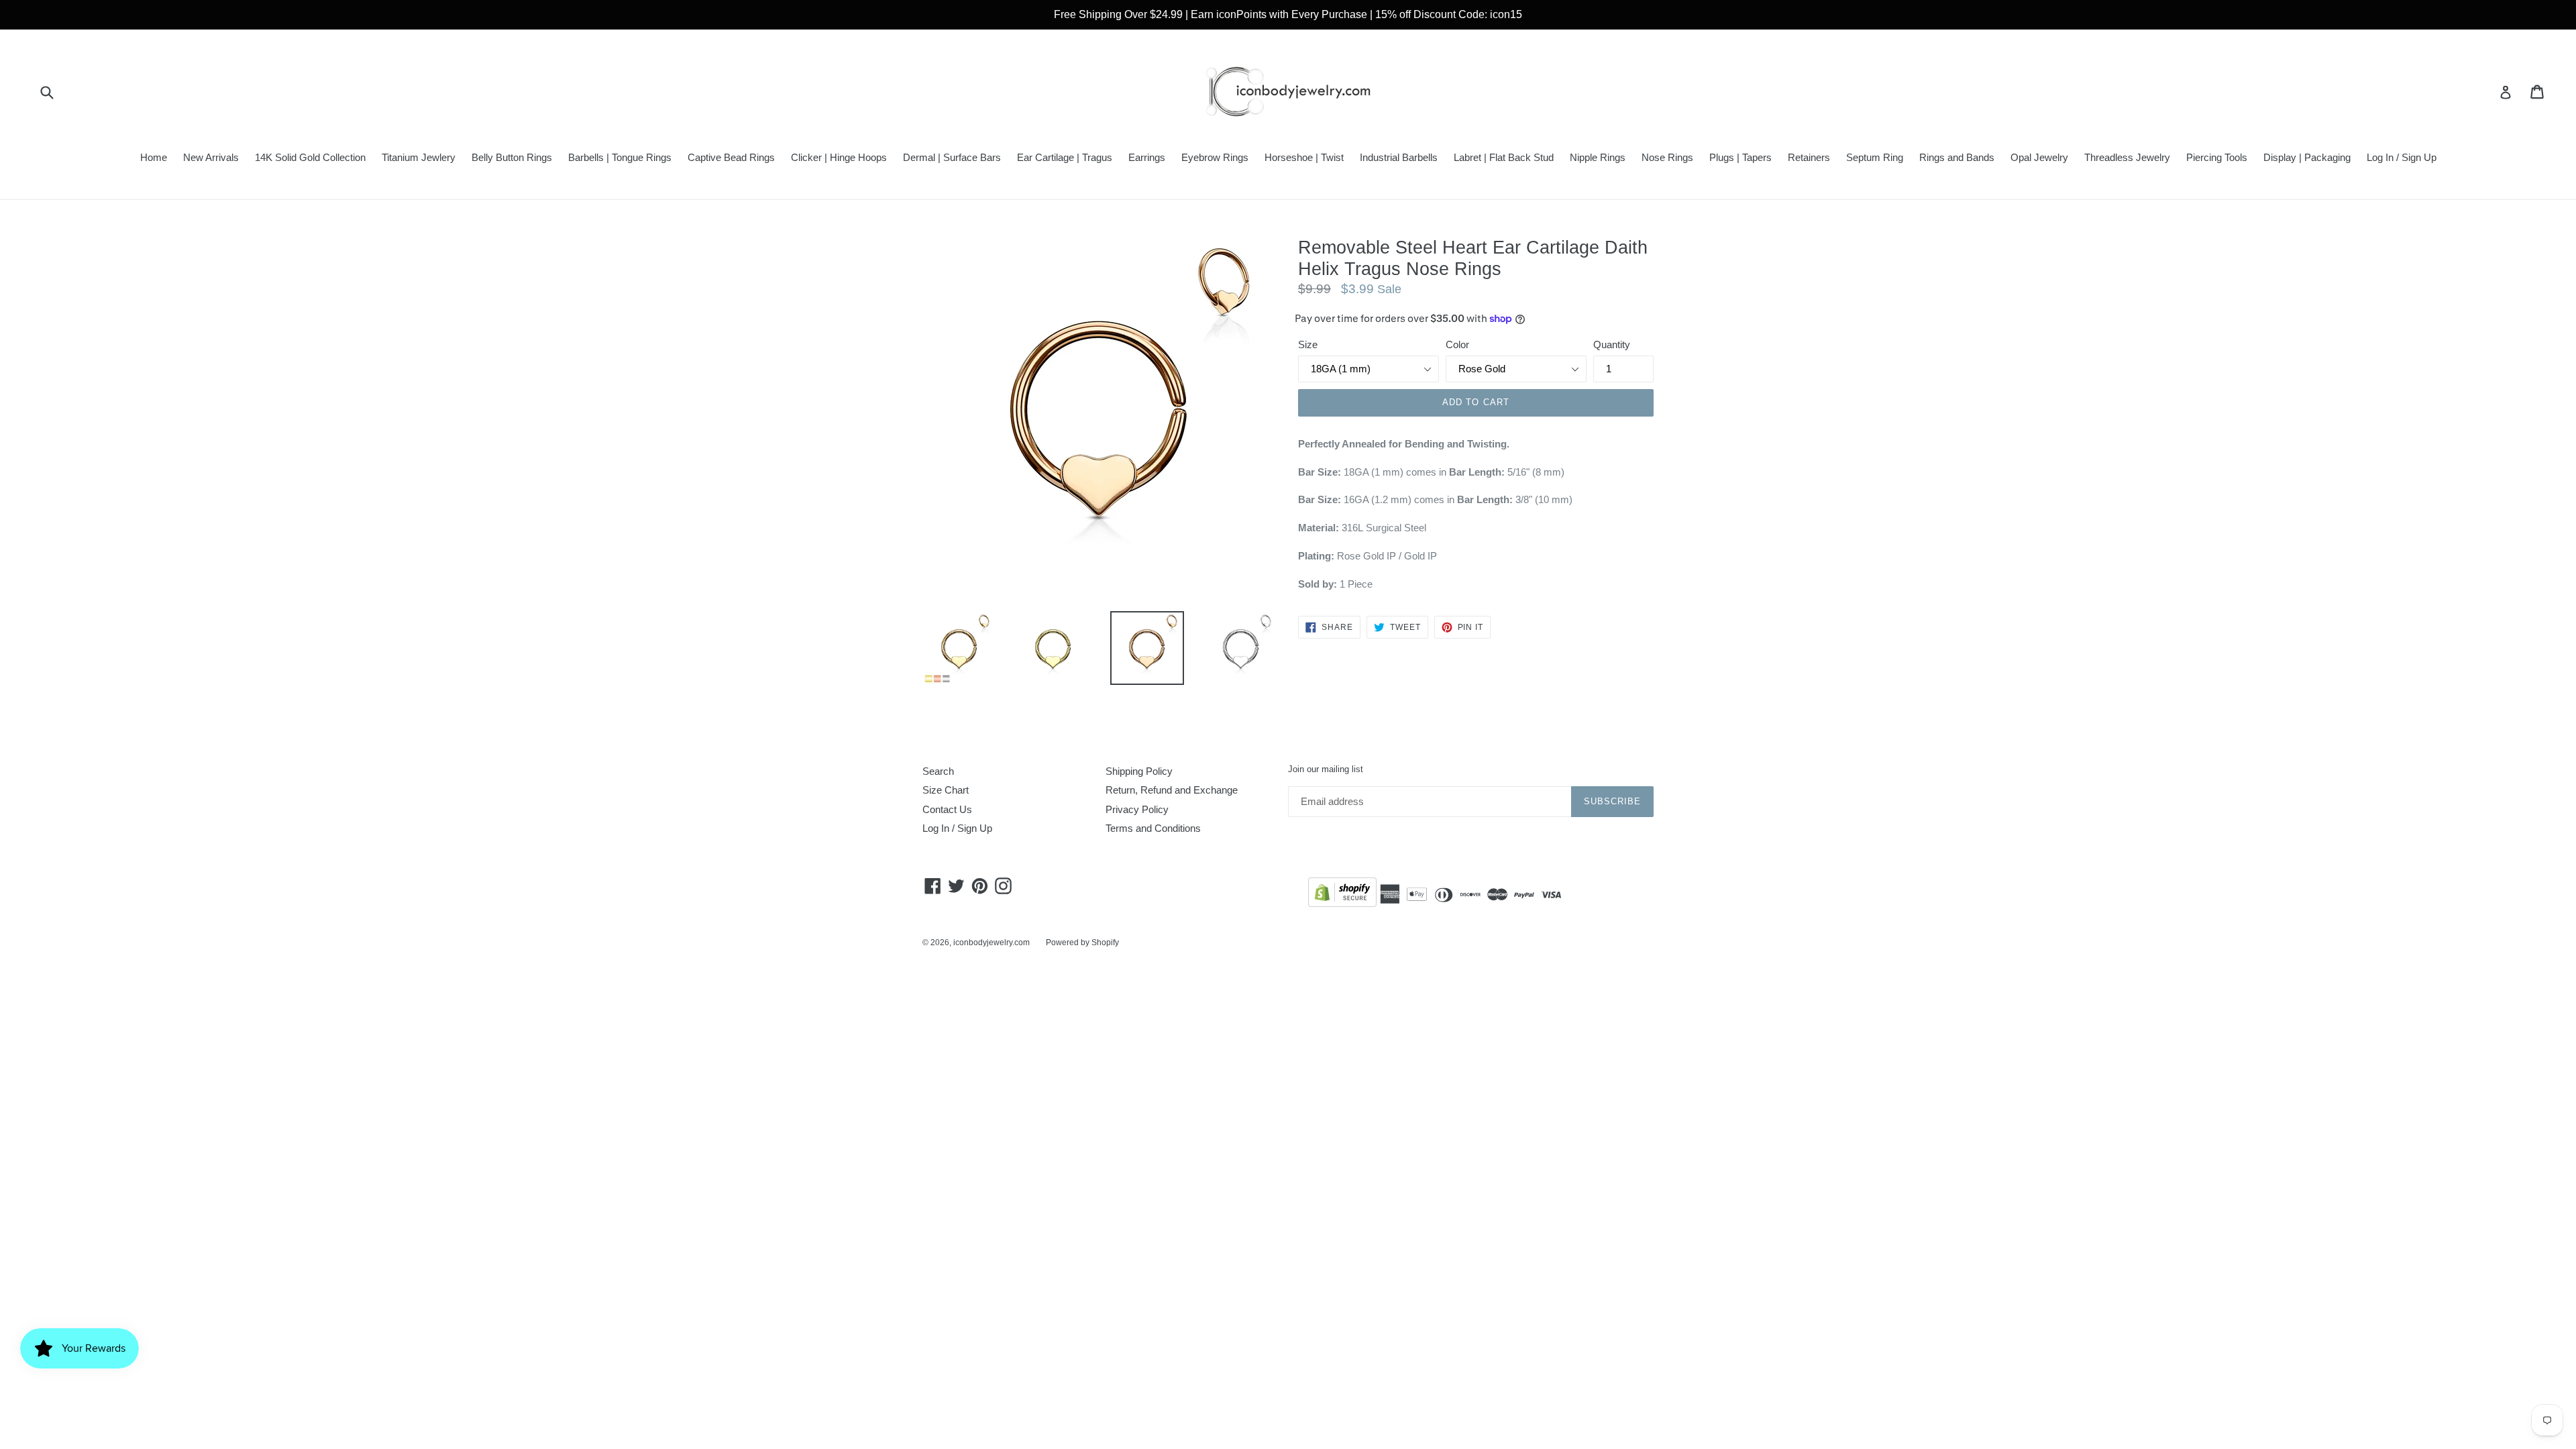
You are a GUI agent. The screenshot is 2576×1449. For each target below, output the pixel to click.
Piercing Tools (2217, 157)
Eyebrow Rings (1215, 157)
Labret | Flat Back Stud (1504, 157)
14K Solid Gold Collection (310, 157)
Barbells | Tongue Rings (620, 157)
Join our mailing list (1326, 769)
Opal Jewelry (2039, 157)
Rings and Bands (1957, 157)
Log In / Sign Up (2402, 157)
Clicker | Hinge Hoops (839, 157)
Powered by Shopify (1082, 943)
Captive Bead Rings (731, 157)
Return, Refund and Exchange (1172, 790)
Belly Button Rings (512, 157)
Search (938, 771)
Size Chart (946, 790)
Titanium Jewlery (419, 157)
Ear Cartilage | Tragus (1065, 157)
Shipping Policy (1139, 771)
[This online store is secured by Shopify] (1342, 895)
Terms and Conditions (1153, 828)
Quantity (1612, 344)
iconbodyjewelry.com (991, 943)
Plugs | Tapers (1740, 157)
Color (1457, 344)
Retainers (1809, 157)
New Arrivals (211, 157)
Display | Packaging (2307, 157)
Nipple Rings (1598, 157)
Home (154, 157)
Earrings (1147, 157)
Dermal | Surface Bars (952, 157)
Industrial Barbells (1399, 157)
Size (1308, 344)
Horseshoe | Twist (1304, 157)
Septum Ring (1875, 157)
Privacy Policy (1137, 809)
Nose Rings (1667, 157)
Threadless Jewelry (2127, 157)
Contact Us (947, 809)
